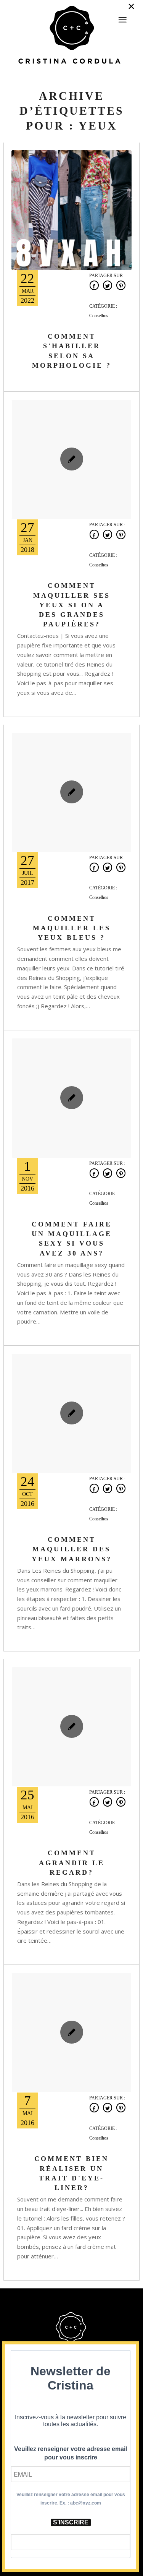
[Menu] (122, 20)
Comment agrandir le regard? (72, 1862)
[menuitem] (122, 16)
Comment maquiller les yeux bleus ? (72, 928)
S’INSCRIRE (71, 2522)
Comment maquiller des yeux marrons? (72, 1549)
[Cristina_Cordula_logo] (71, 36)
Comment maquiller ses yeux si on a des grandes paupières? (72, 605)
